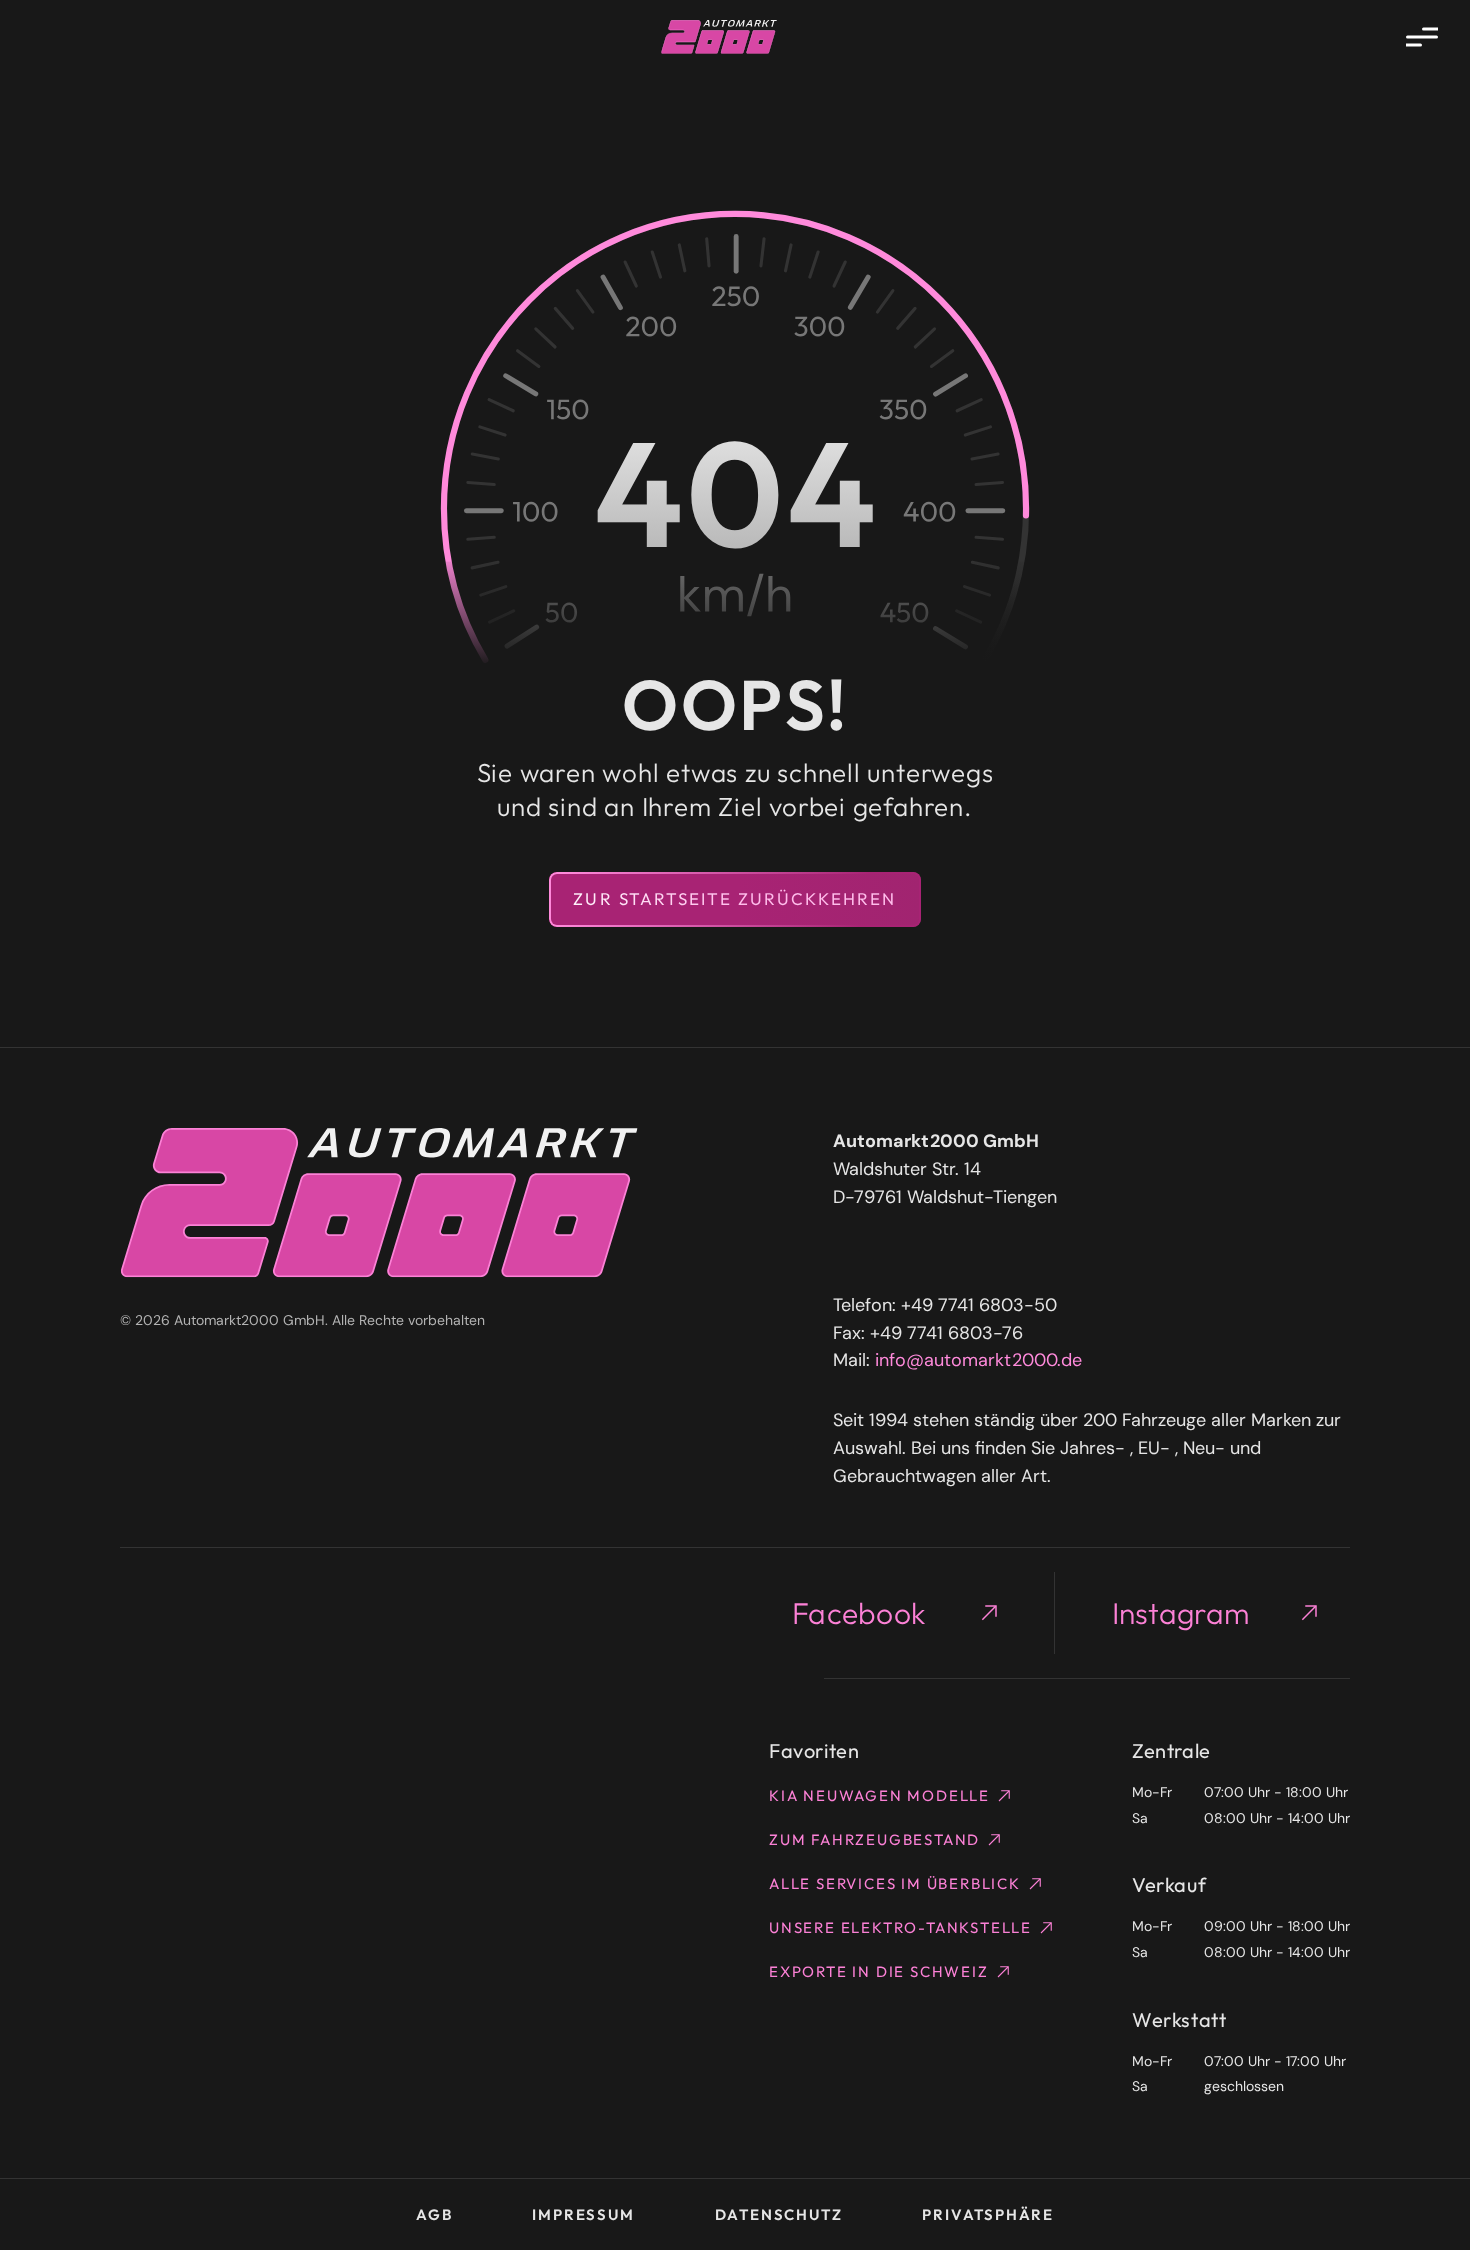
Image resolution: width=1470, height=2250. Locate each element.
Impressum (583, 2214)
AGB (434, 2214)
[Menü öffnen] (1422, 37)
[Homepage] (719, 37)
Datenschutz (779, 2214)
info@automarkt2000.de (978, 1360)
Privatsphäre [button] (988, 2214)
